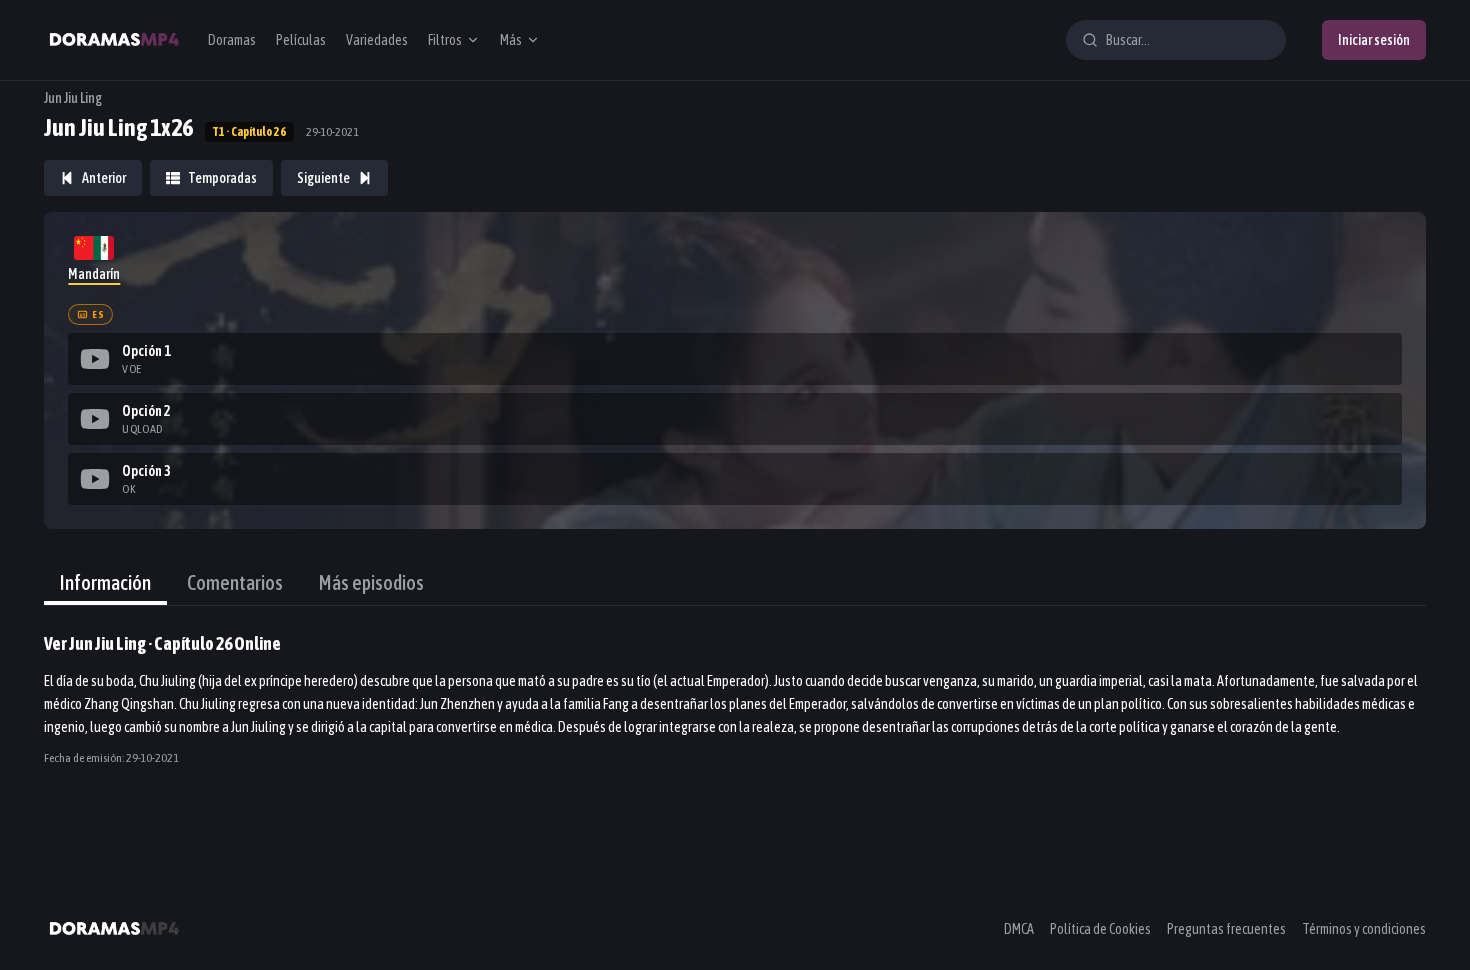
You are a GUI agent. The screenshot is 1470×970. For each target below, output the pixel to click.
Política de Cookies (1100, 929)
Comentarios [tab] (235, 582)
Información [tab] (105, 582)
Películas (301, 40)
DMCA (1019, 929)
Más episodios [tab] (371, 582)
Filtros (445, 40)
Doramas (232, 40)
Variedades (377, 40)
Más (511, 40)
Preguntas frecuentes (1226, 929)
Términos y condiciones (1364, 929)
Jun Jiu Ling (73, 98)
